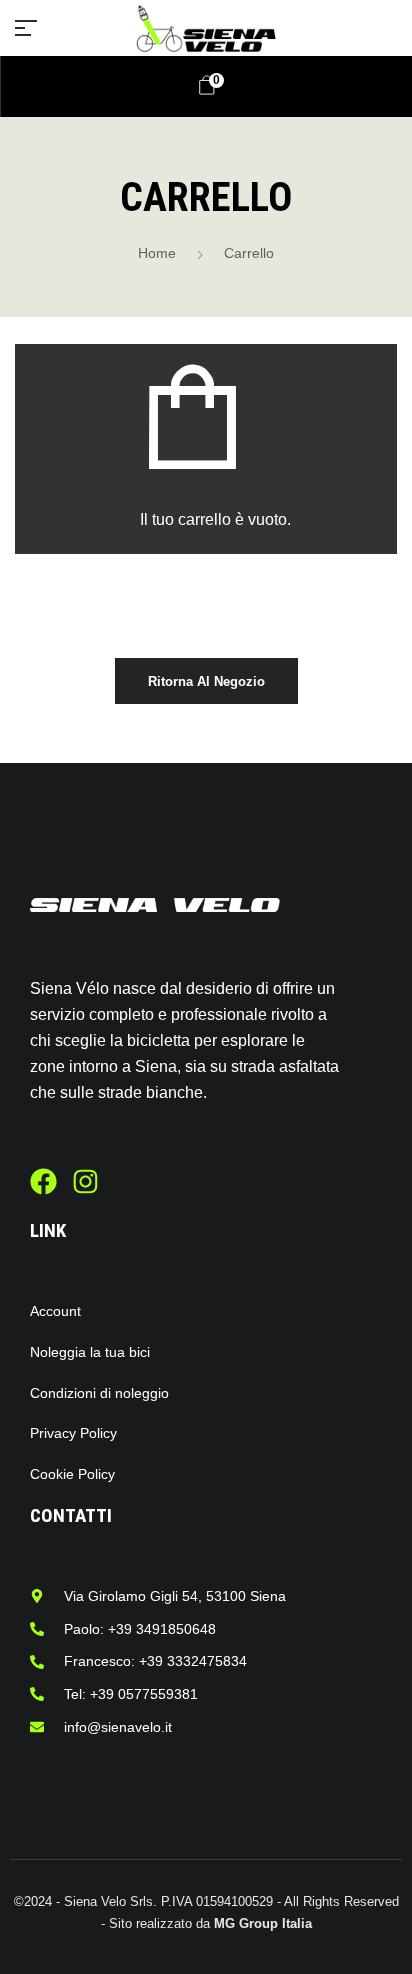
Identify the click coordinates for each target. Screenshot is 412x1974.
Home (157, 253)
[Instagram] (85, 1181)
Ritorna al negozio (206, 681)
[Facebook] (43, 1181)
